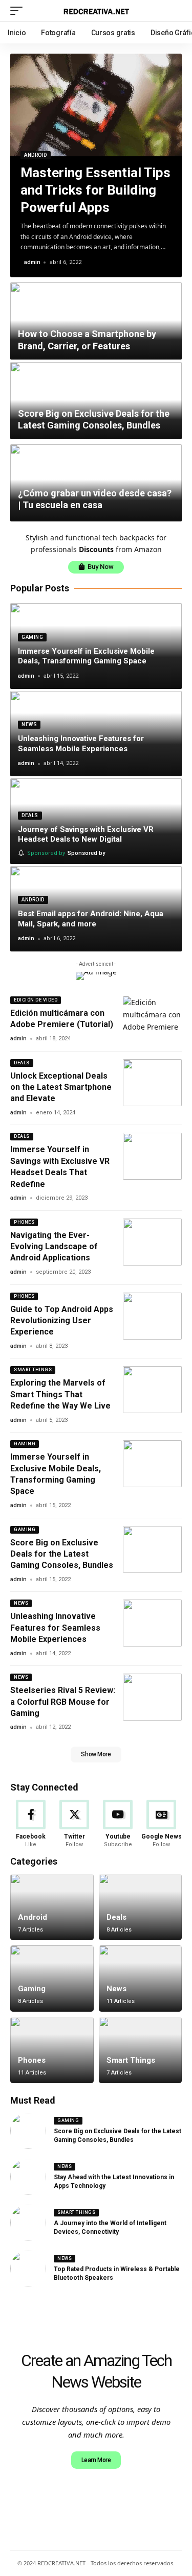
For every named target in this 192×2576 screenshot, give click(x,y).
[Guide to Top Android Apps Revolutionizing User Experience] (152, 1316)
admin (32, 262)
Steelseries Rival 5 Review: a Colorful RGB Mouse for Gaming (63, 1702)
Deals (30, 815)
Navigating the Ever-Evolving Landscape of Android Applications (54, 1247)
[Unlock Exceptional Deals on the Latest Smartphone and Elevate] (152, 1083)
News (29, 724)
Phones (24, 1222)
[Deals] (141, 1907)
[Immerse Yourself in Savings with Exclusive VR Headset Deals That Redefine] (152, 1156)
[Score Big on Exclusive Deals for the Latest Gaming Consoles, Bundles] (152, 1549)
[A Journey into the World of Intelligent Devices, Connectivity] (28, 2223)
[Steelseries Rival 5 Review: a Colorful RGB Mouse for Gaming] (152, 1697)
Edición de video (36, 1000)
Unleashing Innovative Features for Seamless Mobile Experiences (81, 744)
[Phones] (52, 2050)
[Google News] (161, 1824)
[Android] (52, 1907)
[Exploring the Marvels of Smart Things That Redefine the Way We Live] (152, 1390)
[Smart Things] (141, 2050)
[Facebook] (31, 1824)
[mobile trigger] (19, 11)
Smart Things (33, 1370)
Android (36, 155)
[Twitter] (74, 1824)
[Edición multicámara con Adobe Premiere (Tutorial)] (152, 1020)
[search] (174, 11)
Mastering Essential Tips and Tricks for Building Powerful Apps (95, 190)
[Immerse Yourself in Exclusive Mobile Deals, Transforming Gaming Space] (152, 1464)
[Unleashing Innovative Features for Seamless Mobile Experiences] (152, 1623)
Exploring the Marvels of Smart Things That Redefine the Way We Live (60, 1394)
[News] (141, 1978)
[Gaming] (52, 1978)
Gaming (32, 637)
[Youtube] (118, 1824)
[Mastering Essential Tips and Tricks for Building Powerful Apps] (96, 105)
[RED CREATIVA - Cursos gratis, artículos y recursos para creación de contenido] (96, 11)
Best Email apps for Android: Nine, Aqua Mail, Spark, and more (91, 919)
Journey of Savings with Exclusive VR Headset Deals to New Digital (86, 834)
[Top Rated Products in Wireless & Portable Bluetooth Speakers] (28, 2269)
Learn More (96, 2460)
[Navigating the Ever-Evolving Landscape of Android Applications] (152, 1242)
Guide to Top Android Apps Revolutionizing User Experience (62, 1321)
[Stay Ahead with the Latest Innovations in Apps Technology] (28, 2177)
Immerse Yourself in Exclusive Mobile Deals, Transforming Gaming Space (86, 656)
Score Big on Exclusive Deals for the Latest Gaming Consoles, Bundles (94, 419)
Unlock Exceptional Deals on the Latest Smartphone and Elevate (61, 1087)
